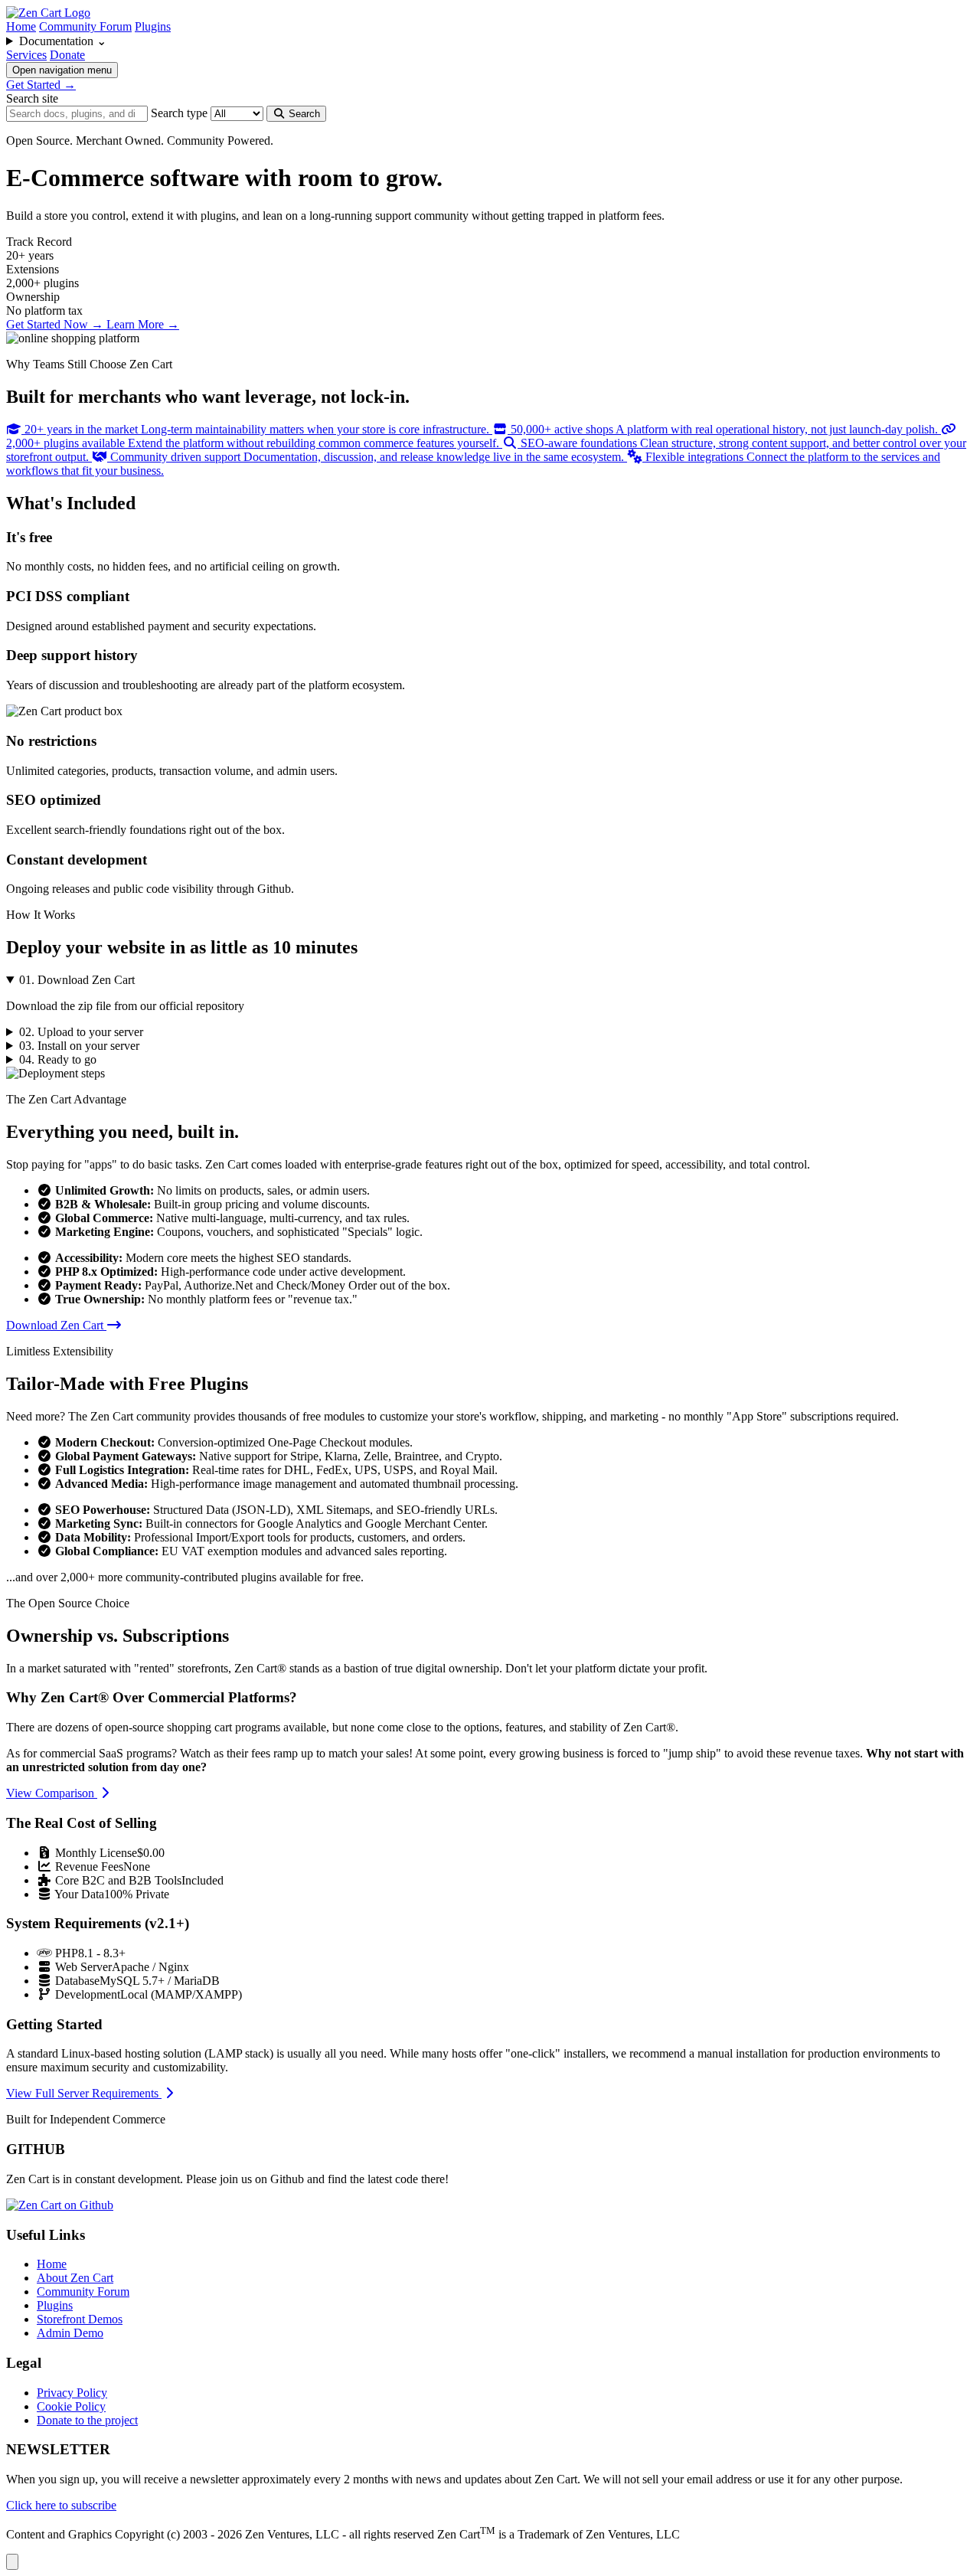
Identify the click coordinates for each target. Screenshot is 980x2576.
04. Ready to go (58, 1059)
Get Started (41, 85)
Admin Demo (70, 2333)
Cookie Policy (71, 2406)
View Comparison (52, 1793)
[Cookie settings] (12, 2562)
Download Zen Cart (56, 1325)
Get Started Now (55, 324)
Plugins (153, 26)
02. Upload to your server (81, 1032)
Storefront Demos (80, 2319)
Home (21, 26)
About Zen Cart (75, 2278)
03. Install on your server (79, 1046)
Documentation (63, 41)
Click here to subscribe (61, 2505)
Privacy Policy (72, 2393)
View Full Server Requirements (84, 2093)
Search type (179, 113)
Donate (67, 55)
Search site (32, 98)
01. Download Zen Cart (77, 980)
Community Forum (85, 26)
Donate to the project (87, 2420)
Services (26, 55)
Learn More (143, 324)
